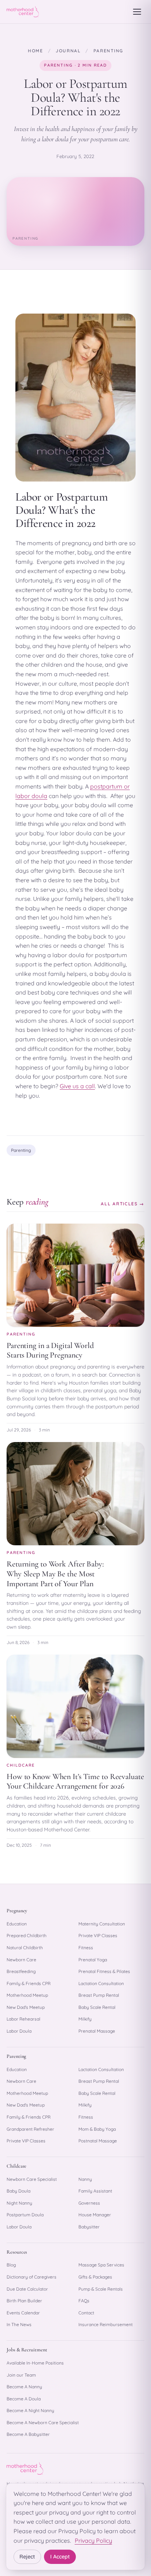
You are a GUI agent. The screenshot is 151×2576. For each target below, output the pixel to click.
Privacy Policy (93, 2541)
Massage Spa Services (101, 2265)
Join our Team (21, 2375)
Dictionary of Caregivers (32, 2277)
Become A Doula (24, 2399)
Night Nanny (19, 2203)
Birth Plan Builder (24, 2301)
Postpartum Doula (25, 2215)
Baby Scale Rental (97, 2007)
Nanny (85, 2179)
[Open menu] (137, 12)
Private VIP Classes (98, 1935)
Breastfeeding (21, 1971)
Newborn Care (21, 1960)
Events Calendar (23, 2313)
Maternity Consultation (102, 1924)
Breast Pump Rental (99, 1995)
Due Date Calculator (27, 2289)
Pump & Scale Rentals (101, 2289)
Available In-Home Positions (35, 2363)
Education (17, 1924)
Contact (86, 2313)
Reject (27, 2557)
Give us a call (77, 1086)
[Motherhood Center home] (23, 12)
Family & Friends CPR (29, 1983)
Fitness (86, 1948)
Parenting (108, 51)
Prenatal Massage (97, 2031)
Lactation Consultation (101, 1983)
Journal (68, 51)
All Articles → (123, 1204)
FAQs (84, 2301)
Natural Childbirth (25, 1948)
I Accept (60, 2557)
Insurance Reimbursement (106, 2324)
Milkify (85, 2019)
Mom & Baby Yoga (97, 2129)
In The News (19, 2324)
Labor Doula (19, 2031)
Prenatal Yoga (93, 1960)
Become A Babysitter (28, 2434)
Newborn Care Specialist (32, 2179)
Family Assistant (95, 2191)
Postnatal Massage (98, 2141)
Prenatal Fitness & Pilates (104, 1971)
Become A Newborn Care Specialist (43, 2423)
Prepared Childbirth (27, 1935)
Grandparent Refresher (30, 2129)
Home (36, 51)
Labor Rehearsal (23, 2019)
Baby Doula (19, 2191)
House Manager (95, 2215)
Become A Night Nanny (30, 2410)
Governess (89, 2203)
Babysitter (89, 2227)
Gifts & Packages (95, 2277)
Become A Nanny (24, 2387)
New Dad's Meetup (26, 2007)
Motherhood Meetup (27, 1995)
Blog (11, 2265)
